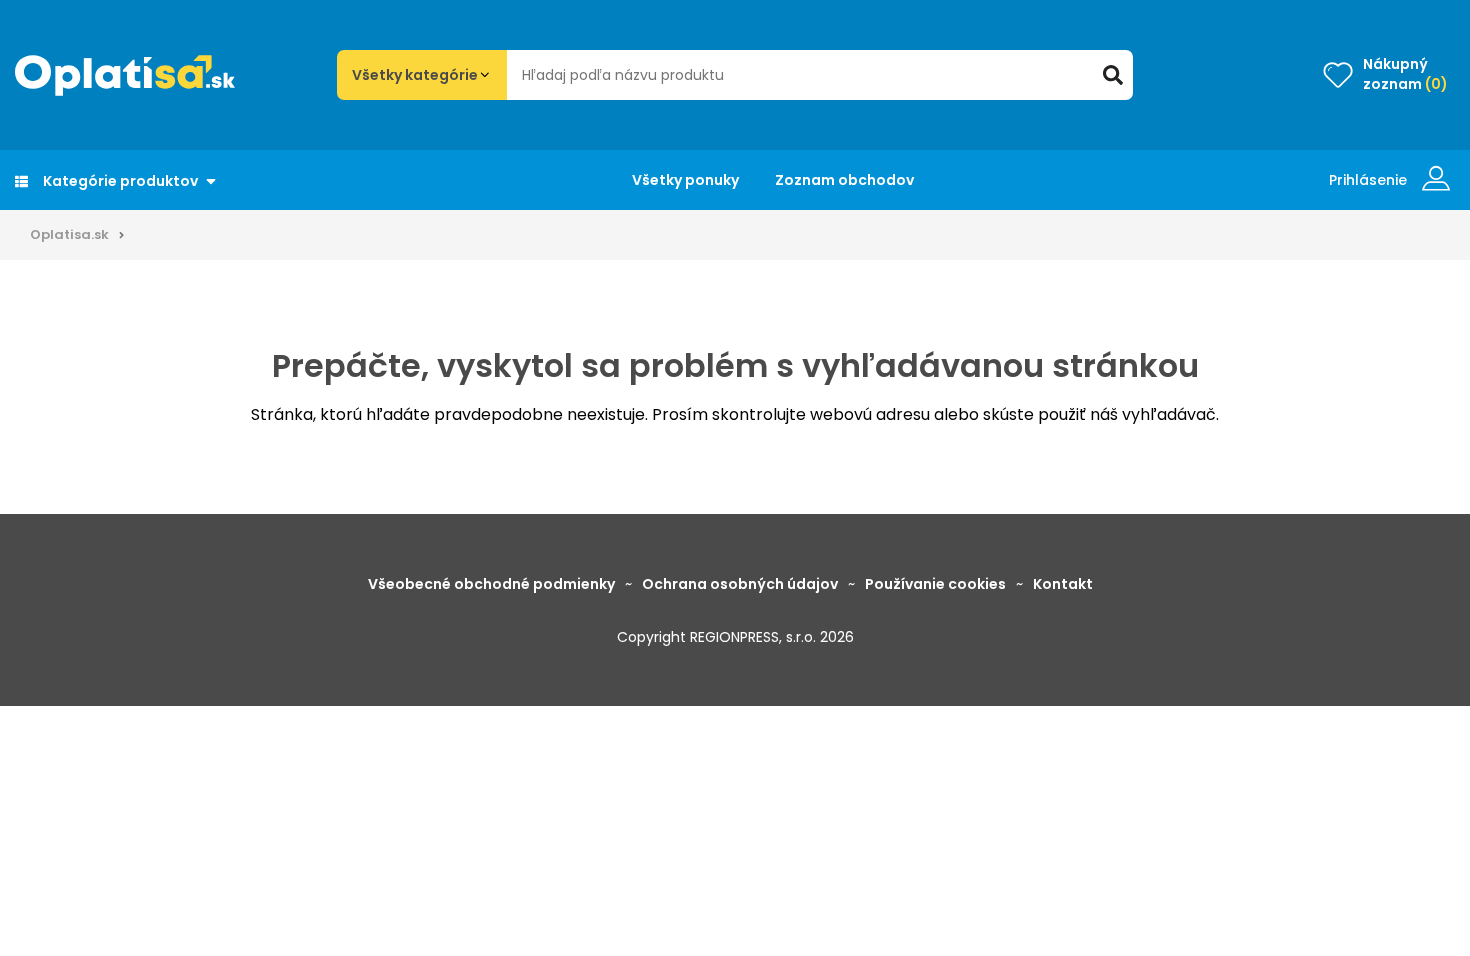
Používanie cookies (935, 584)
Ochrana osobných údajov (740, 584)
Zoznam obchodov (844, 180)
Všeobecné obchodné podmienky (491, 584)
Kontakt (1063, 584)
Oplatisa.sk (69, 234)
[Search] (1113, 75)
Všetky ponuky (685, 180)
